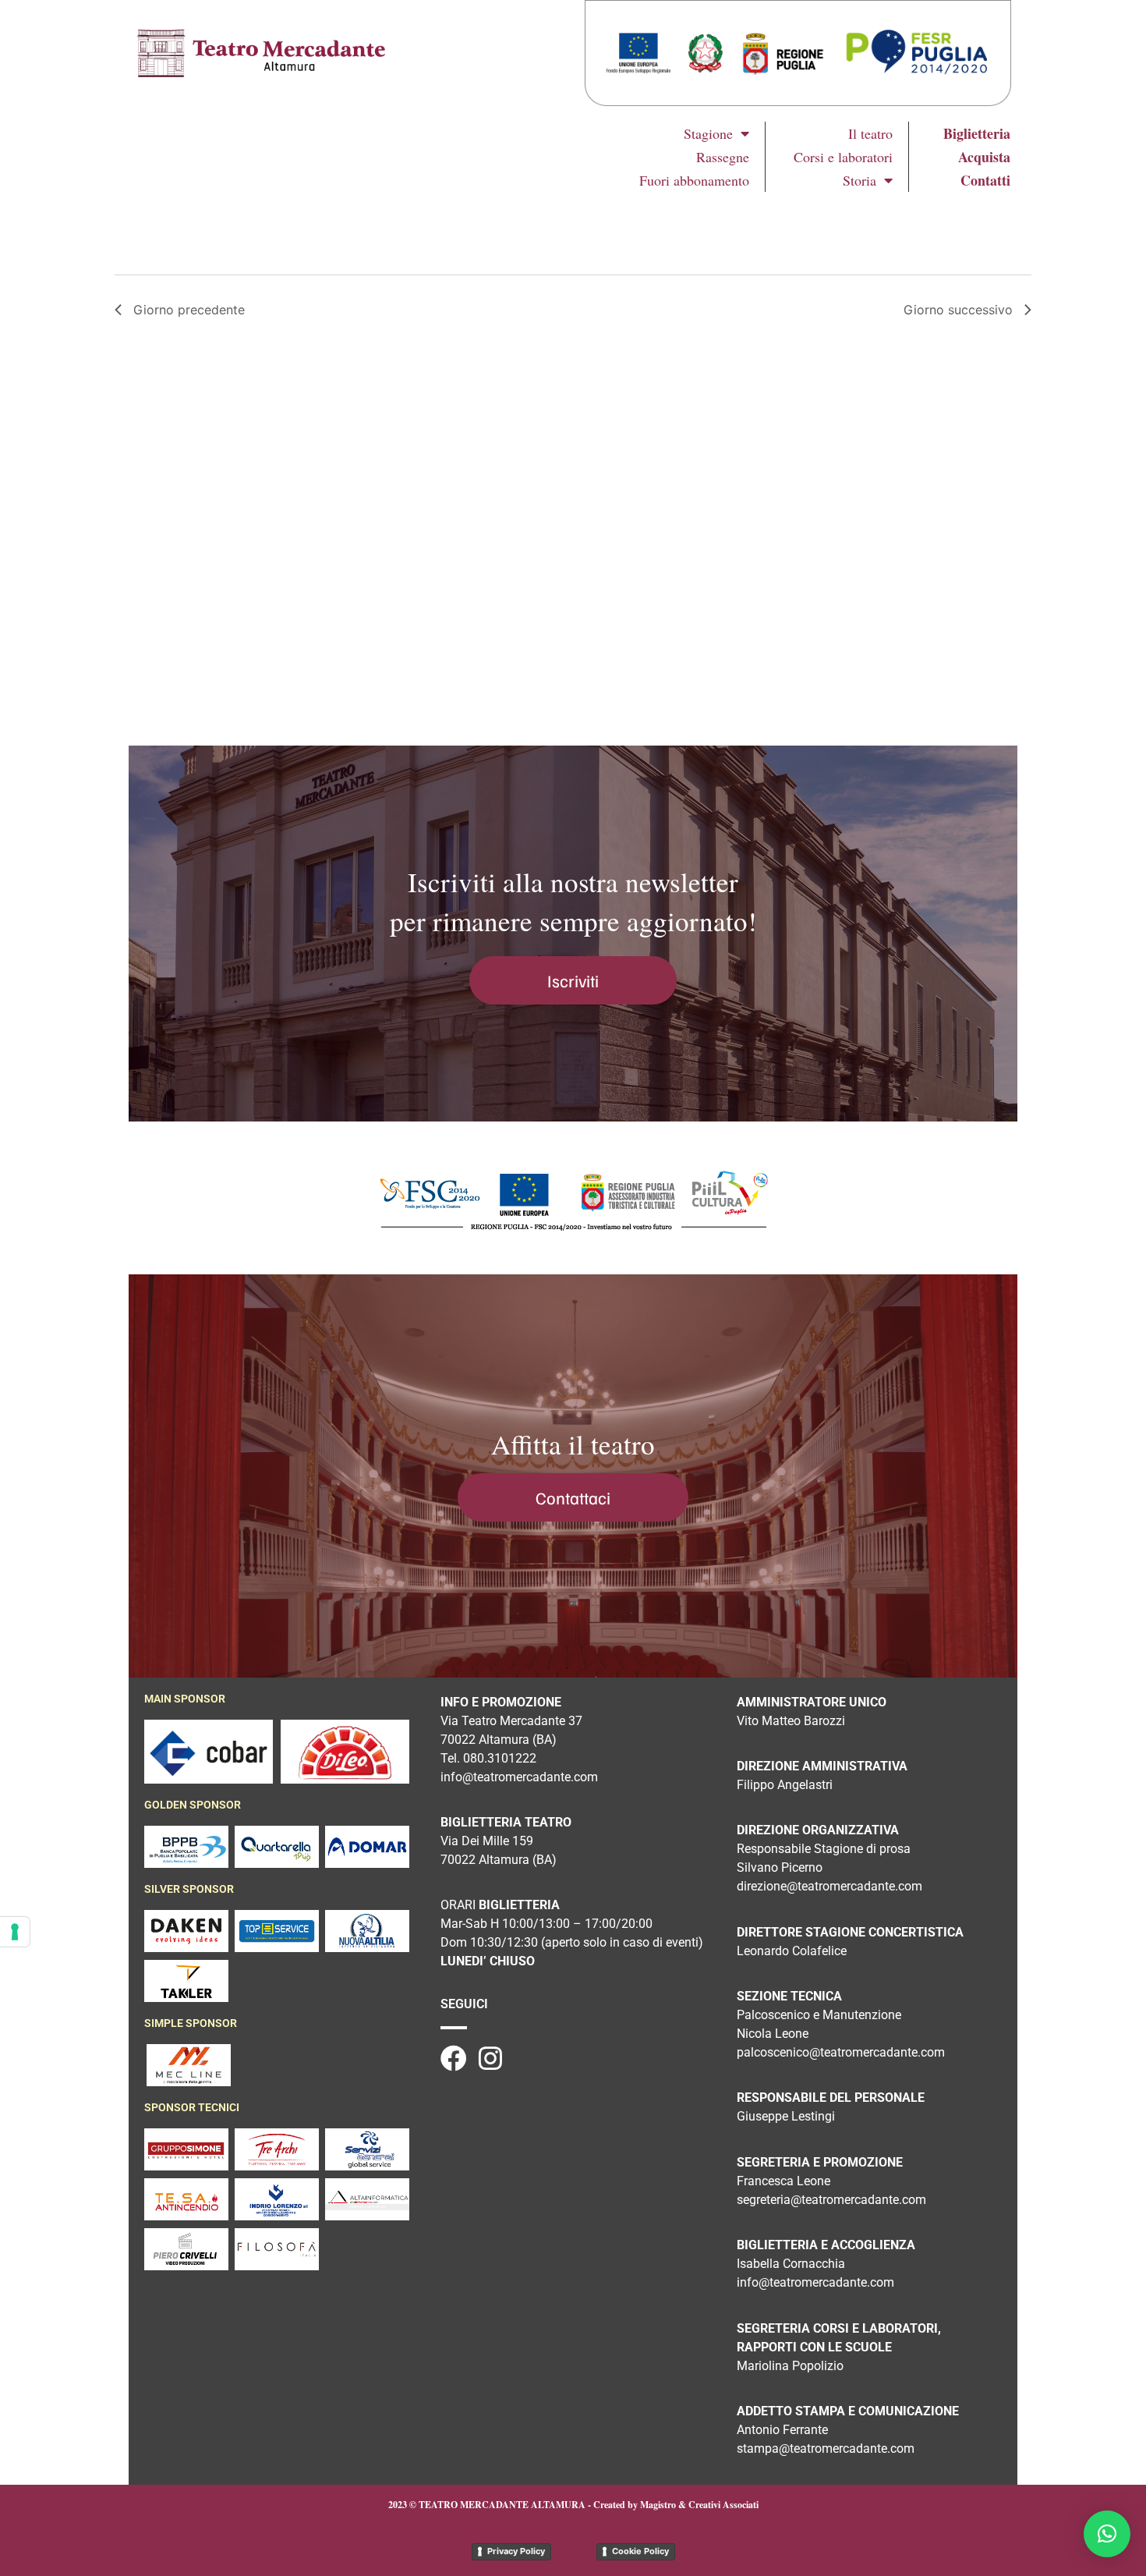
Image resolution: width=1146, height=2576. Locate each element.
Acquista (984, 157)
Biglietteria (977, 133)
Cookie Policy (640, 2551)
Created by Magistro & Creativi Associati (676, 2505)
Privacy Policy (516, 2551)
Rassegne (723, 157)
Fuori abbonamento (694, 180)
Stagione (708, 133)
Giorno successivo (958, 310)
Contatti (985, 180)
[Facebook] (454, 2058)
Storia (859, 180)
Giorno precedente (189, 310)
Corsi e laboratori (843, 157)
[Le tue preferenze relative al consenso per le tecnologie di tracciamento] (15, 1932)
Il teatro (870, 133)
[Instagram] (490, 2058)
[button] (1107, 2534)
